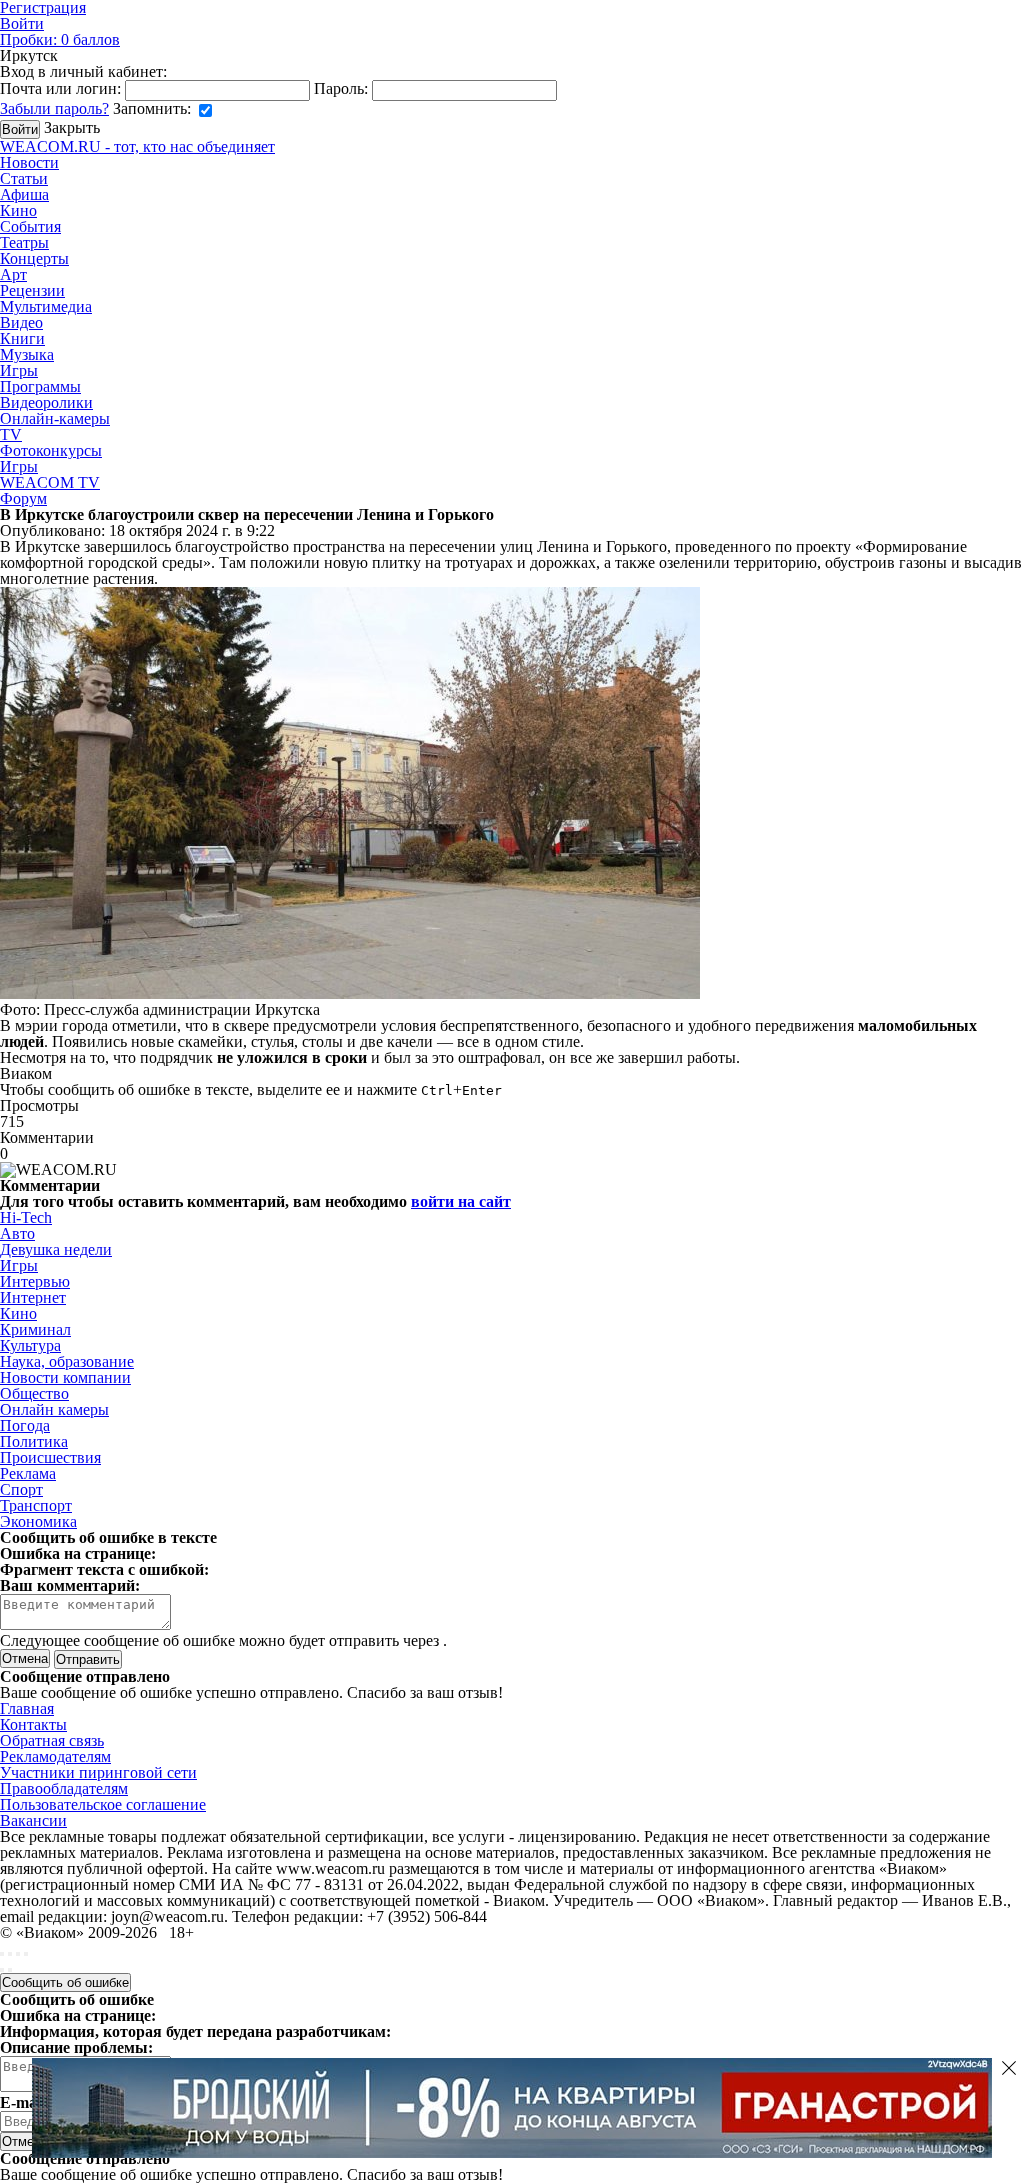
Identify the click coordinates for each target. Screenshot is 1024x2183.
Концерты (34, 258)
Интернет (33, 1297)
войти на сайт (461, 1201)
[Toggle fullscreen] (18, 1954)
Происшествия (50, 1457)
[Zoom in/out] (26, 1954)
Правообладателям (64, 1788)
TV (11, 434)
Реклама (28, 1473)
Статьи (24, 178)
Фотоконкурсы (51, 450)
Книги (22, 338)
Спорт (21, 1489)
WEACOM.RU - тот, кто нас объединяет (137, 146)
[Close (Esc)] (2, 1954)
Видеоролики (46, 402)
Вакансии (33, 1820)
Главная (27, 1708)
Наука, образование (67, 1361)
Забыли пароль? (54, 108)
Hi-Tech (26, 1217)
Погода (25, 1425)
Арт (13, 274)
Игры (19, 370)
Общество (34, 1393)
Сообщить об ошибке (65, 1982)
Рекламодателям (55, 1756)
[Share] (10, 1954)
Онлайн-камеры (55, 418)
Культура (30, 1345)
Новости (29, 162)
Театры (24, 242)
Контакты (33, 1724)
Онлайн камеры (54, 1409)
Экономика (38, 1521)
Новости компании (65, 1377)
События (30, 226)
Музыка (27, 354)
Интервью (35, 1281)
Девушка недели (56, 1249)
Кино (18, 210)
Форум (23, 498)
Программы (40, 386)
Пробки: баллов (60, 39)
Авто (17, 1233)
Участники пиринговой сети (98, 1772)
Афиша (24, 194)
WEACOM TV (50, 482)
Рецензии (32, 290)
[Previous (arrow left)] (2, 1970)
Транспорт (36, 1505)
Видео (21, 322)
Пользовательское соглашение (103, 1804)
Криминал (35, 1329)
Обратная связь (52, 1740)
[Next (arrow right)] (10, 1970)
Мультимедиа (46, 306)
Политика (34, 1441)
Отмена (25, 1658)
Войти (22, 23)
